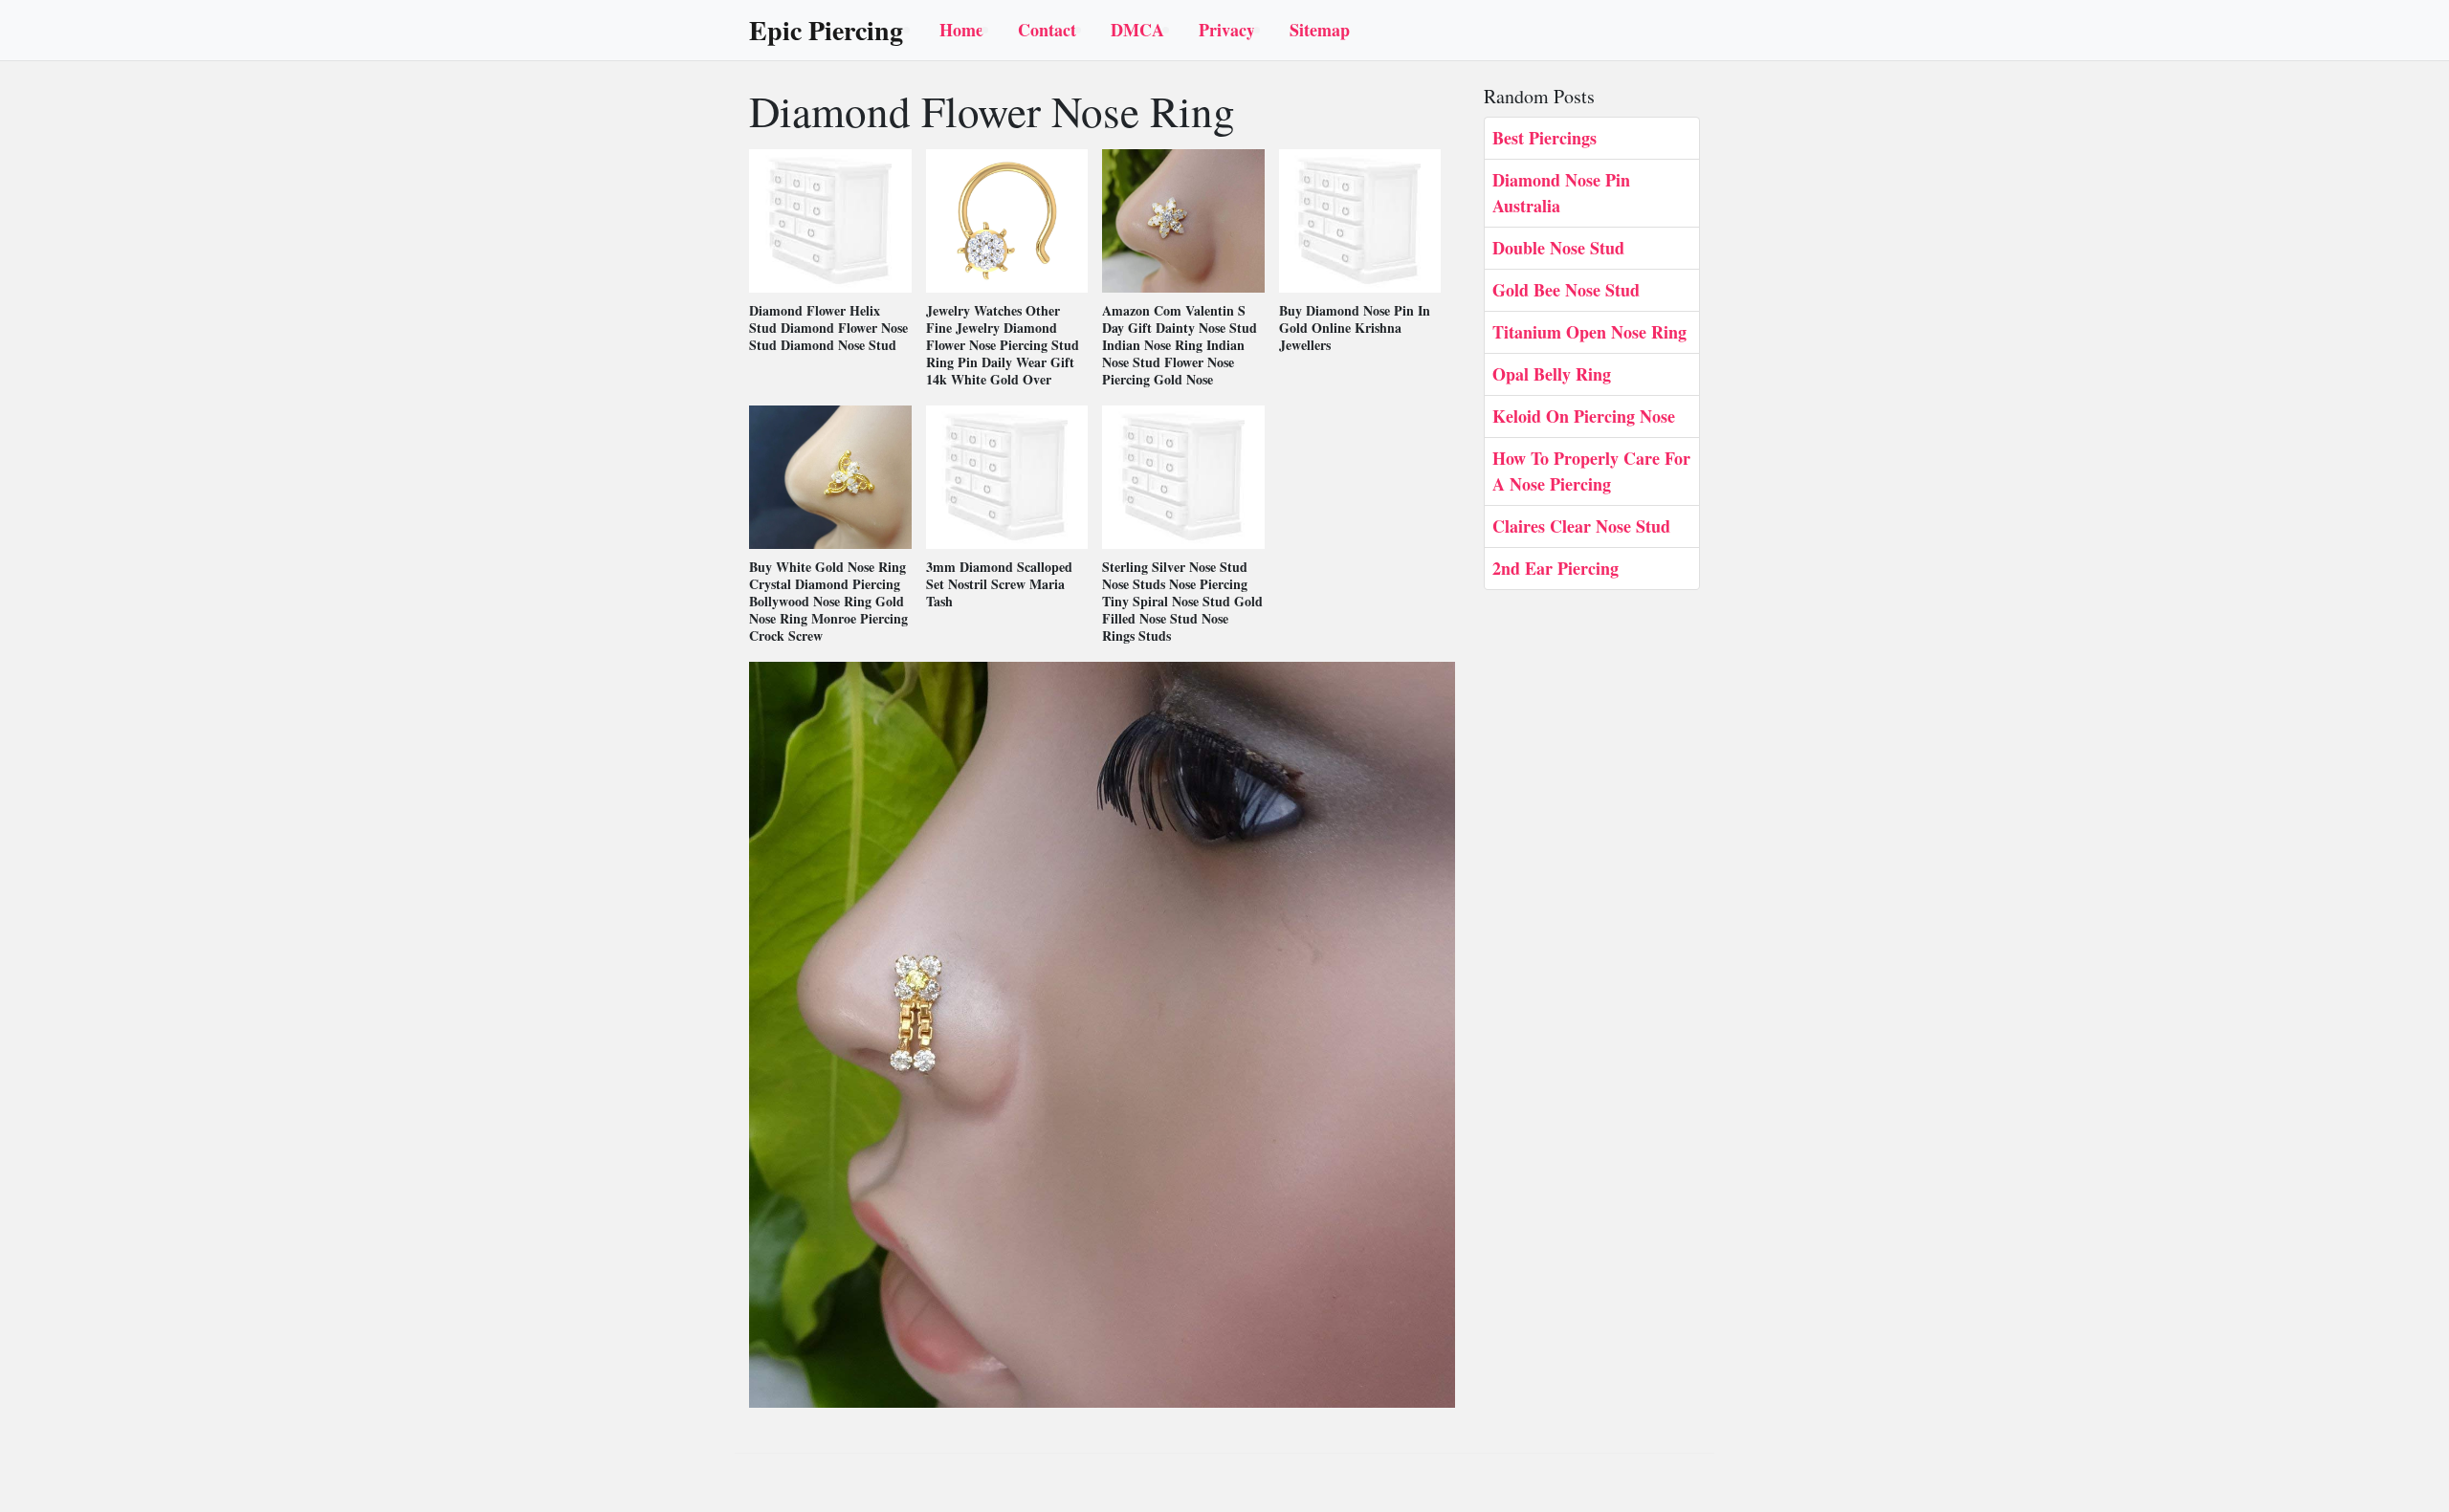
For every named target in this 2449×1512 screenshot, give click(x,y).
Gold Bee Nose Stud (1566, 290)
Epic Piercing (826, 31)
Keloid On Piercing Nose (1584, 416)
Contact (1047, 30)
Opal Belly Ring (1552, 374)
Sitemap (1320, 30)
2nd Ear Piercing (1555, 568)
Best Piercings (1544, 138)
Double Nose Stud (1558, 248)
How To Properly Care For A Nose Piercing (1591, 471)
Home (961, 30)
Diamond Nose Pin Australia (1561, 193)
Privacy (1227, 30)
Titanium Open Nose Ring (1589, 332)
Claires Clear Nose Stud (1581, 526)
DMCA (1137, 30)
